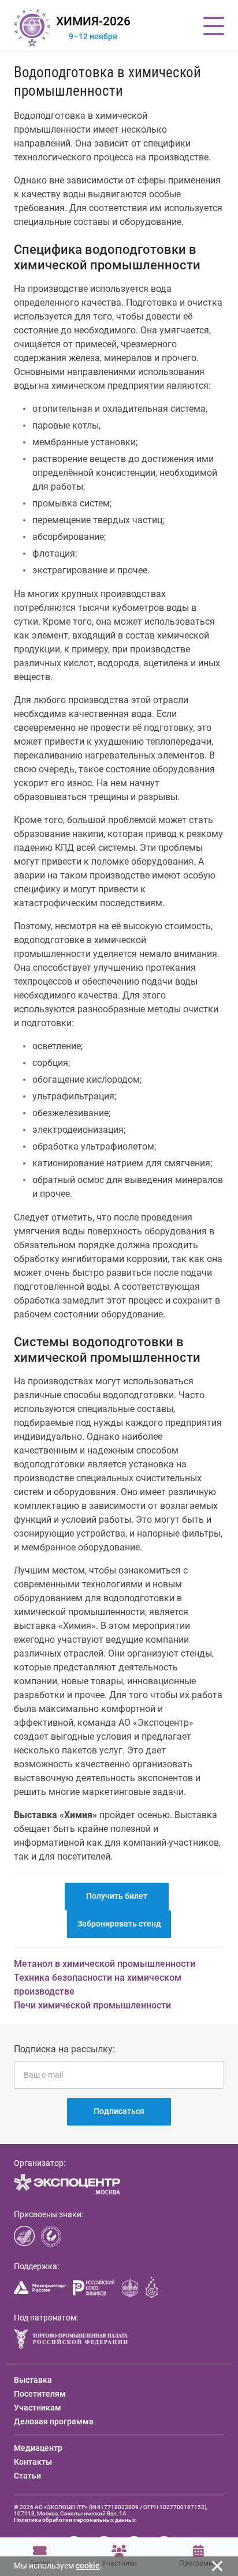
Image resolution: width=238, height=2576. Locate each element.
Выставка (33, 2380)
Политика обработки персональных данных (75, 2520)
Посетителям (40, 2394)
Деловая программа (54, 2421)
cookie (88, 2566)
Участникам (38, 2408)
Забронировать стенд (119, 1924)
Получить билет (117, 1896)
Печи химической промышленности (92, 2005)
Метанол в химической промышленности (105, 1964)
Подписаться (119, 2111)
